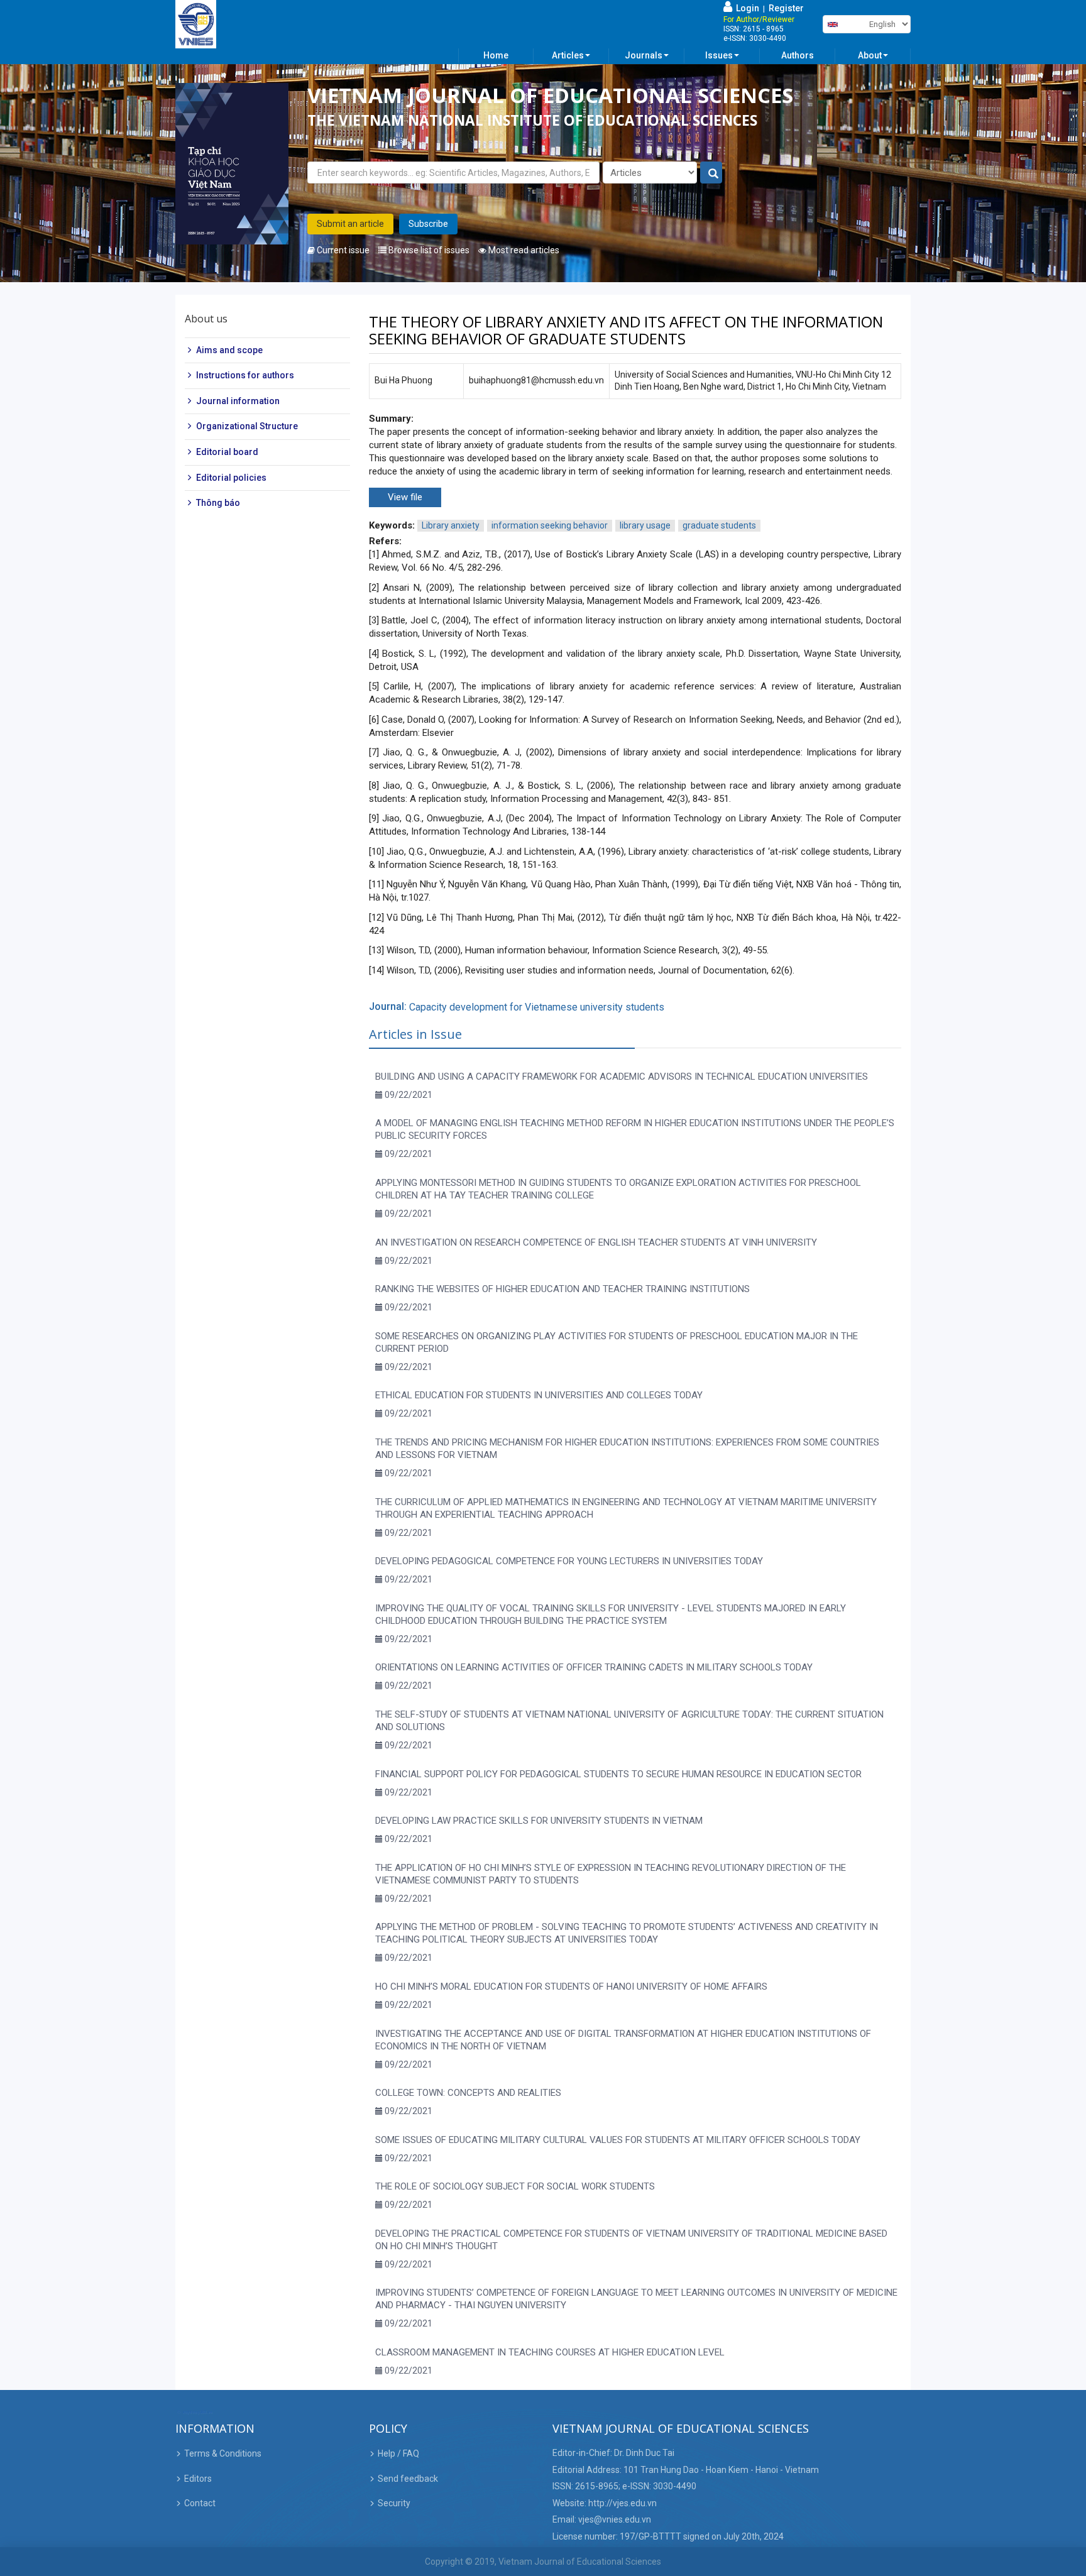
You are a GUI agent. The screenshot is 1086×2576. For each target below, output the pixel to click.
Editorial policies (231, 478)
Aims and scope (229, 350)
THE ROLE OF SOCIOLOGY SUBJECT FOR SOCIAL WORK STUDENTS (515, 2186)
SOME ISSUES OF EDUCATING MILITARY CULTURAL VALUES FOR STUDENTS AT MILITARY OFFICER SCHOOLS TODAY (618, 2140)
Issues (719, 55)
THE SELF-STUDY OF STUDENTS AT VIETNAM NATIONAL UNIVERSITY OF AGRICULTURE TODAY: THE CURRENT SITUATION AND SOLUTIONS (629, 1721)
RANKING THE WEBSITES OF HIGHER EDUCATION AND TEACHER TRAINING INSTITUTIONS (562, 1289)
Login (746, 8)
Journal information (238, 401)
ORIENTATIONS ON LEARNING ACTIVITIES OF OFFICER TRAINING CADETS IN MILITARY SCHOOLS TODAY (594, 1667)
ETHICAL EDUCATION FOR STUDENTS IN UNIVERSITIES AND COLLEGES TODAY (539, 1395)
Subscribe (428, 224)
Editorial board (227, 452)
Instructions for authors (245, 375)
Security (394, 2503)
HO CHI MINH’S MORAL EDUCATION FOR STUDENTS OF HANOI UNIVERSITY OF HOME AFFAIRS (571, 1987)
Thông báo (218, 503)
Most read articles (523, 250)
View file (405, 497)
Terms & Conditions (223, 2453)
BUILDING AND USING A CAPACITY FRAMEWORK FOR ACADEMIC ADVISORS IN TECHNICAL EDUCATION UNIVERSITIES (622, 1077)
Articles (568, 55)
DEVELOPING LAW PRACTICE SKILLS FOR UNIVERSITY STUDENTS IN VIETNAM (539, 1821)
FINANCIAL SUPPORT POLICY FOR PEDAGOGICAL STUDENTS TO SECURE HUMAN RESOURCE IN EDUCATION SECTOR (618, 1774)
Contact (200, 2503)
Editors (198, 2479)
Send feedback (408, 2479)
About (870, 55)
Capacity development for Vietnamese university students (537, 1007)
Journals (644, 55)
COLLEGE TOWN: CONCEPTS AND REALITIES (468, 2093)
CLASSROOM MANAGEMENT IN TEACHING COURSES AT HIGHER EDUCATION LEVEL (550, 2352)
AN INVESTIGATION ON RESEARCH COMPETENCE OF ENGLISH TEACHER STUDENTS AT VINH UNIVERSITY (596, 1242)
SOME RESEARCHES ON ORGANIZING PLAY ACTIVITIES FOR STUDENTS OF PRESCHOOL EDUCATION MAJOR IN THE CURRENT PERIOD (617, 1342)
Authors (798, 55)
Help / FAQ (398, 2453)
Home (496, 55)
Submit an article (350, 224)
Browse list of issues (428, 250)
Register (786, 8)
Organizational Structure (247, 427)
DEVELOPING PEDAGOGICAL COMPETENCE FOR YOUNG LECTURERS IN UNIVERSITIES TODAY (569, 1561)
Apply (712, 173)
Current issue (342, 250)
